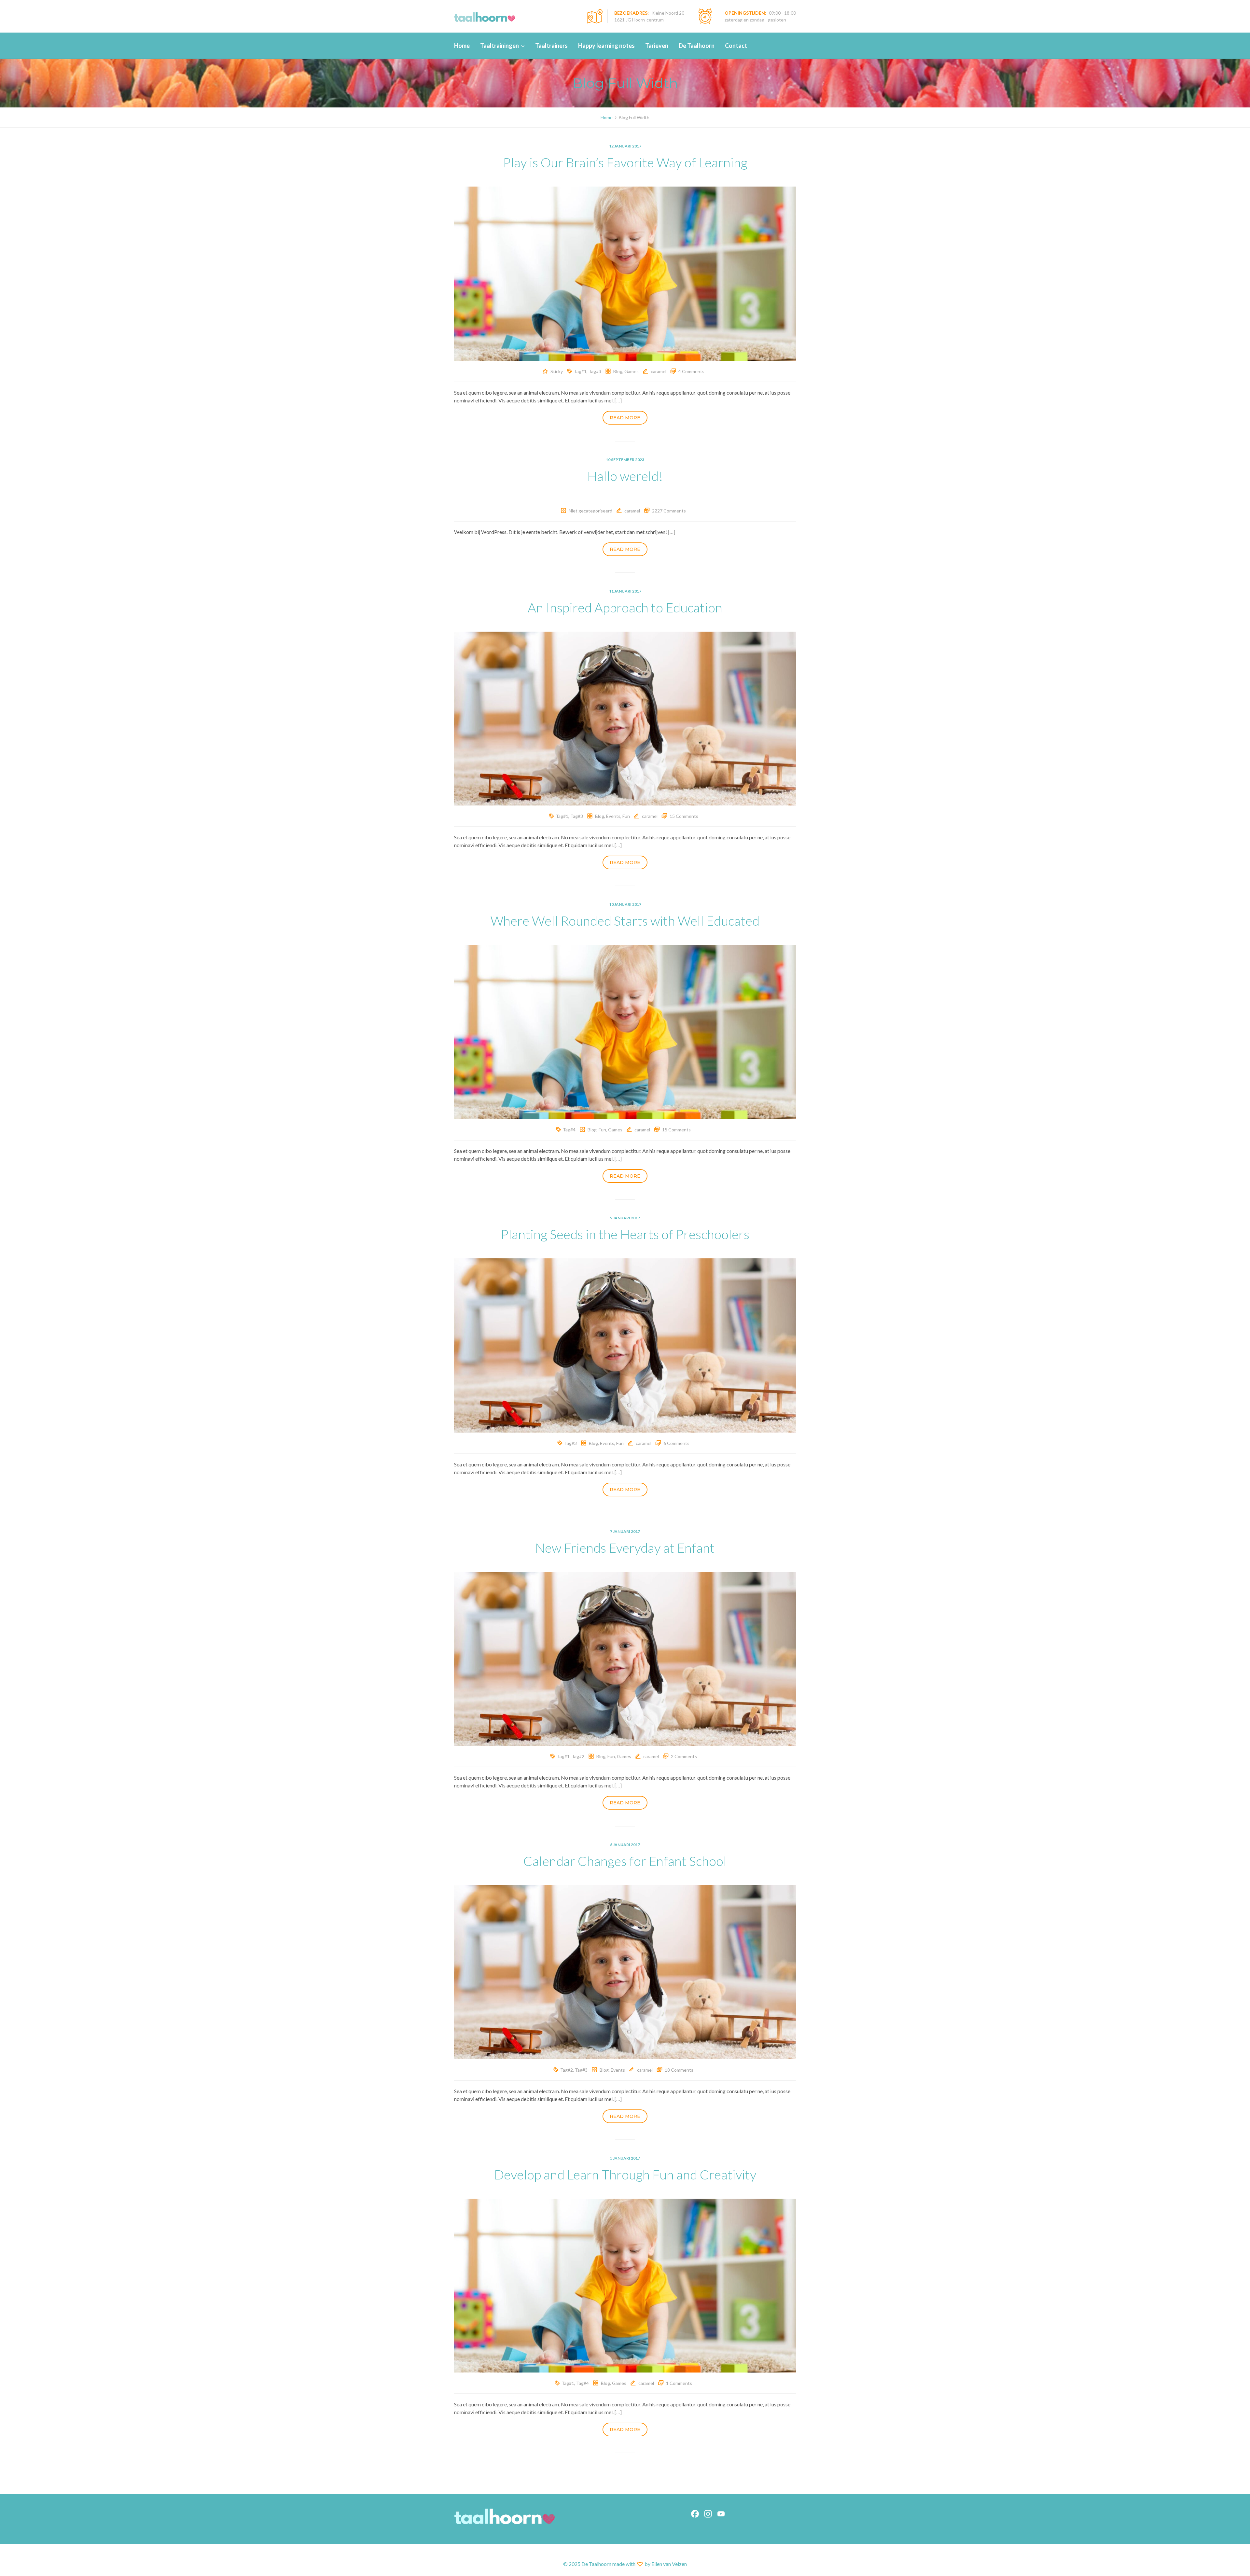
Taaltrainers (551, 46)
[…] (618, 400)
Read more (625, 418)
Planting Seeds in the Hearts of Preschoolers (625, 1234)
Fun (626, 816)
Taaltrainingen (500, 46)
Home (462, 46)
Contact (736, 46)
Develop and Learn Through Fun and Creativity (625, 2175)
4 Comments (691, 371)
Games (632, 371)
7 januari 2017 (625, 1531)
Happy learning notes (606, 46)
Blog (618, 371)
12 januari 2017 (625, 146)
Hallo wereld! (625, 476)
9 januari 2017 (625, 1218)
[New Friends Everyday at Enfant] (625, 1658)
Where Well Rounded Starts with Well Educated (625, 921)
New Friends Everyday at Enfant (625, 1548)
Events (613, 816)
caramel (659, 371)
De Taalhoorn (697, 46)
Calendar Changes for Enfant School (625, 1861)
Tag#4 (569, 1130)
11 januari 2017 (625, 591)
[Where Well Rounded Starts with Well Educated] (625, 1031)
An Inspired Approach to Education (625, 608)
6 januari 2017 (625, 1845)
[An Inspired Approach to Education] (625, 718)
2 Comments (684, 1756)
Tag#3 (595, 371)
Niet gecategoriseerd (590, 511)
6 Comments (676, 1443)
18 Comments (679, 2070)
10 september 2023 (625, 460)
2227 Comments (669, 511)
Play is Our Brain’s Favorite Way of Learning (625, 162)
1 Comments (679, 2383)
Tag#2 (578, 1756)
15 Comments (684, 816)
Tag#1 (580, 371)
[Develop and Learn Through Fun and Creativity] (625, 2285)
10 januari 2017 (625, 904)
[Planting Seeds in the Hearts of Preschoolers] (625, 1344)
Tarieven (657, 46)
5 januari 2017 (625, 2158)
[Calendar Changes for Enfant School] (625, 1971)
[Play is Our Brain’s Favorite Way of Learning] (625, 273)
